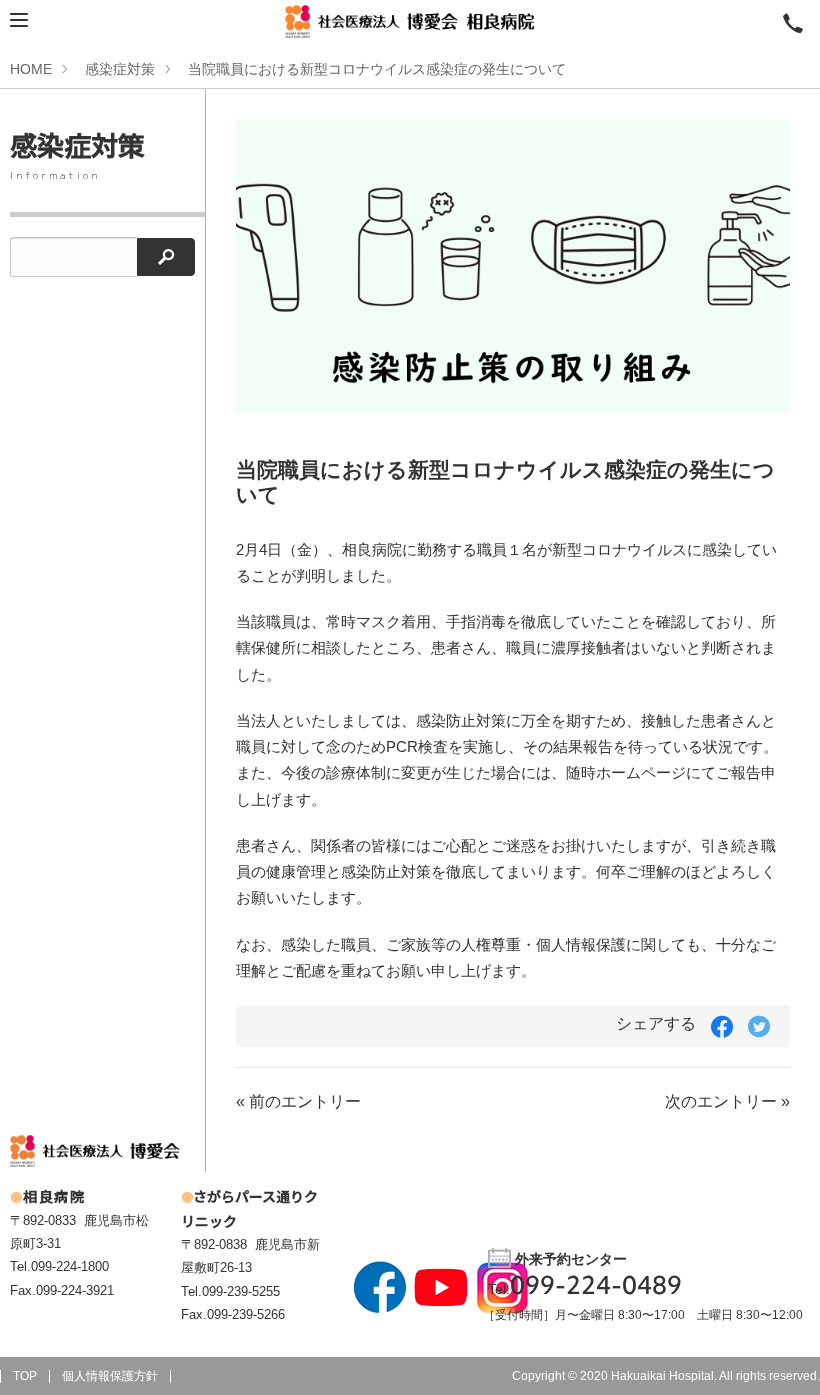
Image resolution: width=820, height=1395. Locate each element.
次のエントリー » (727, 1101)
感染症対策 (120, 69)
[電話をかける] (793, 22)
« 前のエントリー (298, 1101)
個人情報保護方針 (110, 1376)
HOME (31, 69)
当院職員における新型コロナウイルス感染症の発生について (377, 69)
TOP (25, 1376)
